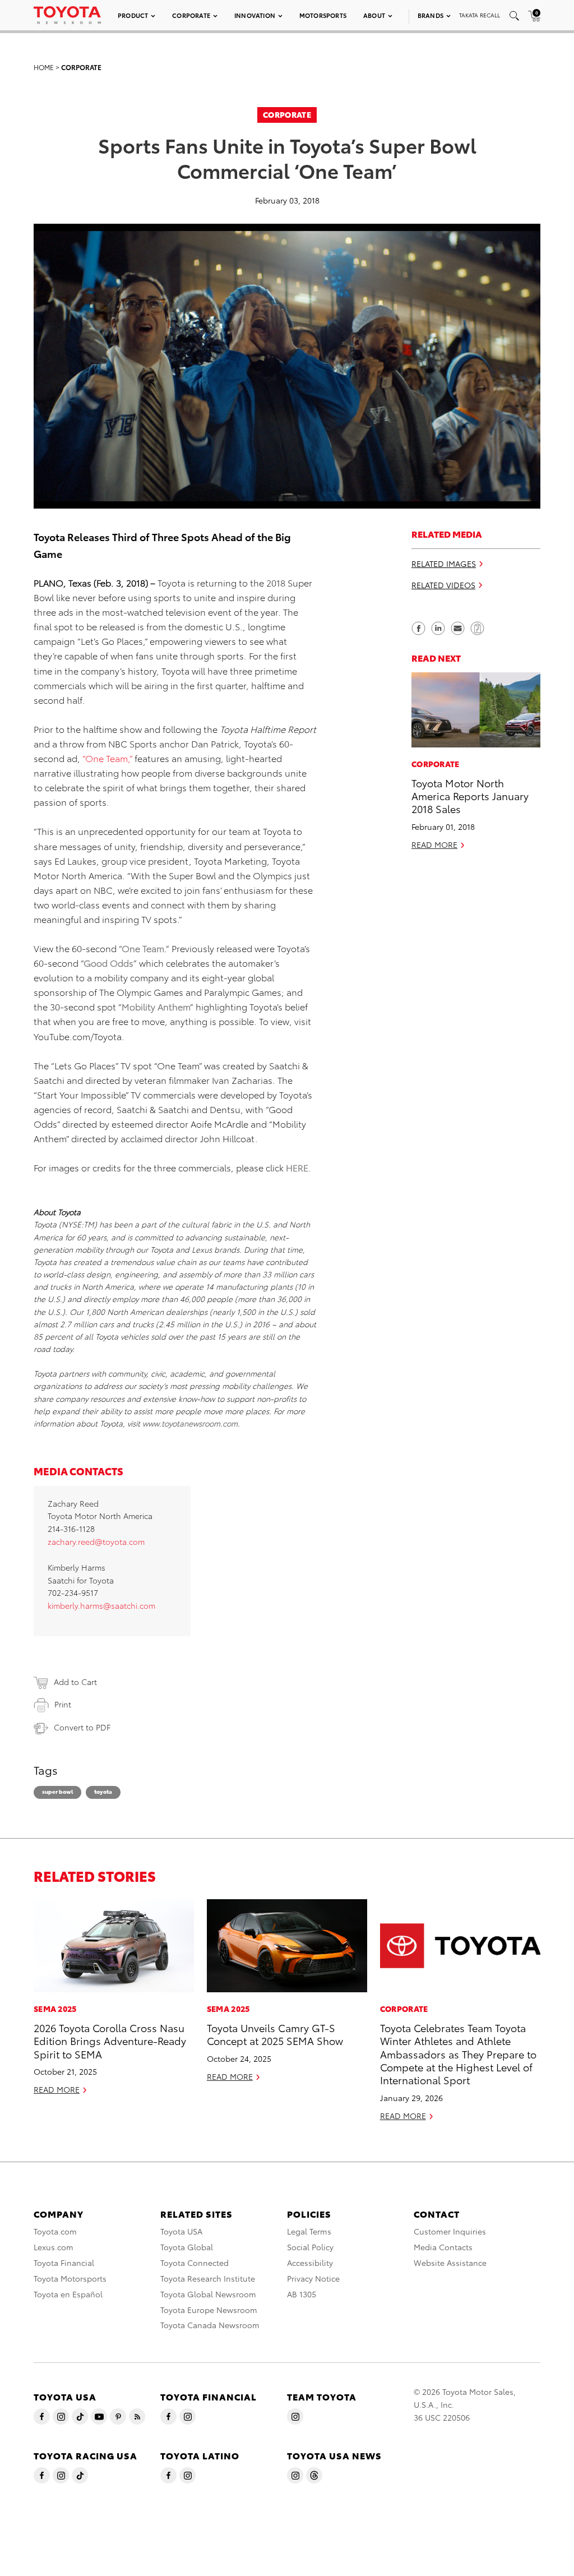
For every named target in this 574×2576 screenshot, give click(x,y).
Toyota (103, 1791)
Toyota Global (187, 2247)
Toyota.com (55, 2231)
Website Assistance (450, 2263)
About (374, 15)
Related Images (444, 564)
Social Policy (310, 2247)
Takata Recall (480, 15)
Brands (430, 15)
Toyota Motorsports (70, 2278)
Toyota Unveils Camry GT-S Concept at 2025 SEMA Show (275, 2034)
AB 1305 (302, 2294)
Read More (434, 844)
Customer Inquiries (450, 2231)
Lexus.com (54, 2247)
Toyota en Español (68, 2294)
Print (63, 1704)
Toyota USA (181, 2231)
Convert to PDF (82, 1727)
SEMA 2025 (55, 2009)
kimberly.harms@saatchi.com (101, 1605)
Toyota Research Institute (208, 2278)
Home (44, 67)
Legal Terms (309, 2231)
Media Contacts (443, 2247)
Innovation (255, 15)
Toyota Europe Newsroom (209, 2310)
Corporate (191, 15)
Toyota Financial (64, 2263)
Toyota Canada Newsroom (210, 2325)
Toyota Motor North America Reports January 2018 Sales (470, 796)
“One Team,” (107, 758)
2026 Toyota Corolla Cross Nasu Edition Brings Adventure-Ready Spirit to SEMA (110, 2041)
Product (133, 15)
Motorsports (323, 15)
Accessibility (310, 2263)
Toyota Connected (195, 2263)
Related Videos (443, 585)
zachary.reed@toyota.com (96, 1541)
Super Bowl (57, 1791)
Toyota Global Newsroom (208, 2294)
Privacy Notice (313, 2278)
